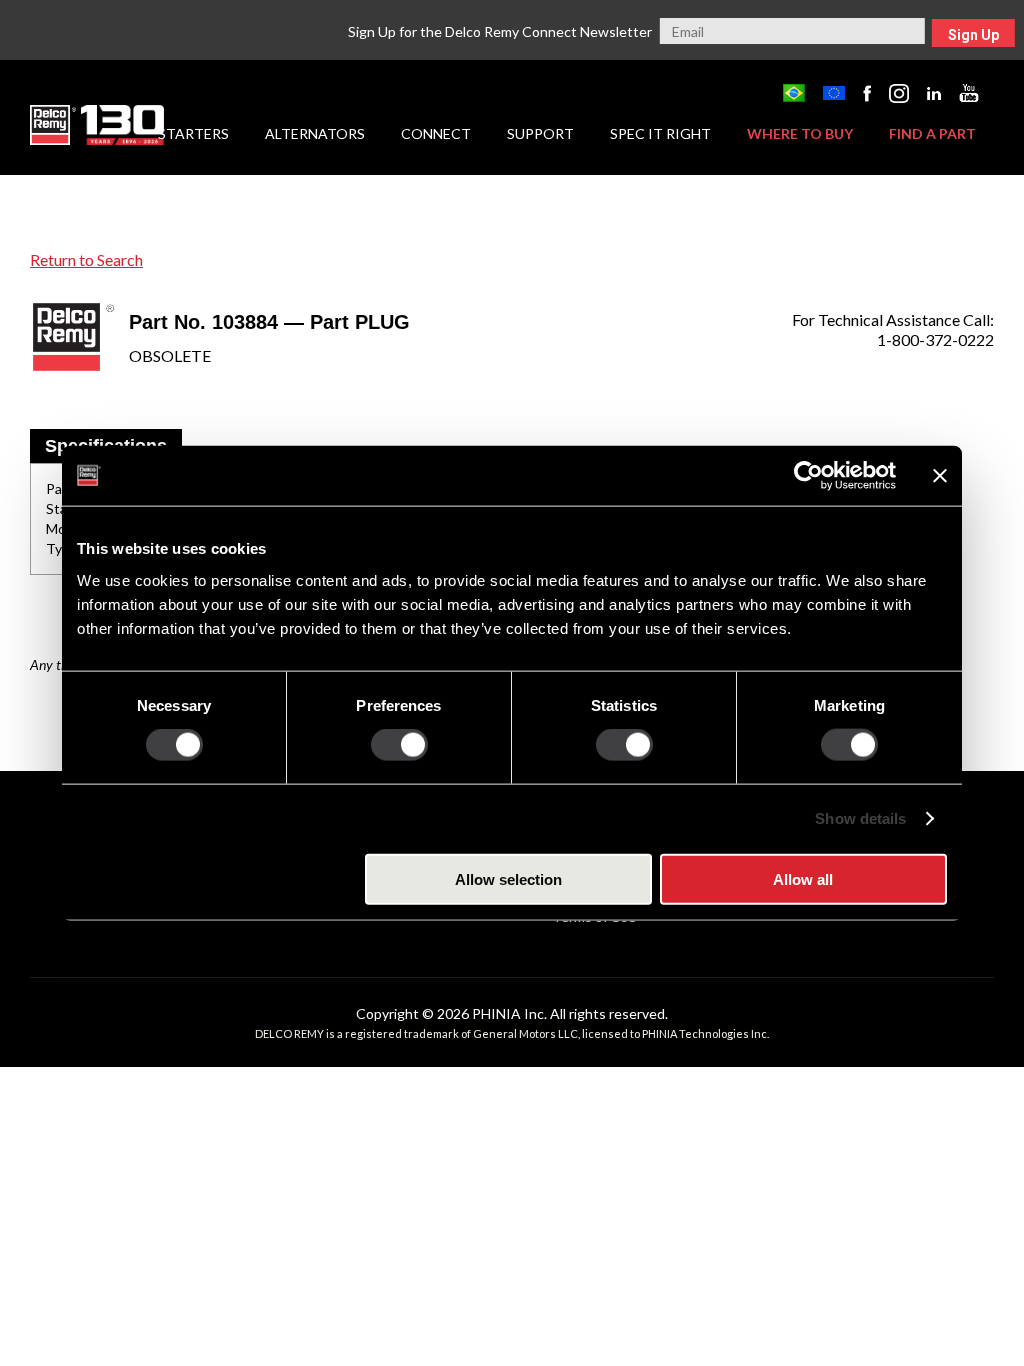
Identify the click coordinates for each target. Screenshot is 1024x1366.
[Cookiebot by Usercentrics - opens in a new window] (808, 476)
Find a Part (932, 133)
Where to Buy (800, 133)
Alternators (315, 133)
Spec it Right (660, 133)
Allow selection (508, 878)
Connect (436, 133)
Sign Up (973, 35)
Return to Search (86, 259)
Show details (860, 818)
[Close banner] (940, 476)
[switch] (399, 745)
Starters (193, 133)
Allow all (803, 878)
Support (540, 133)
